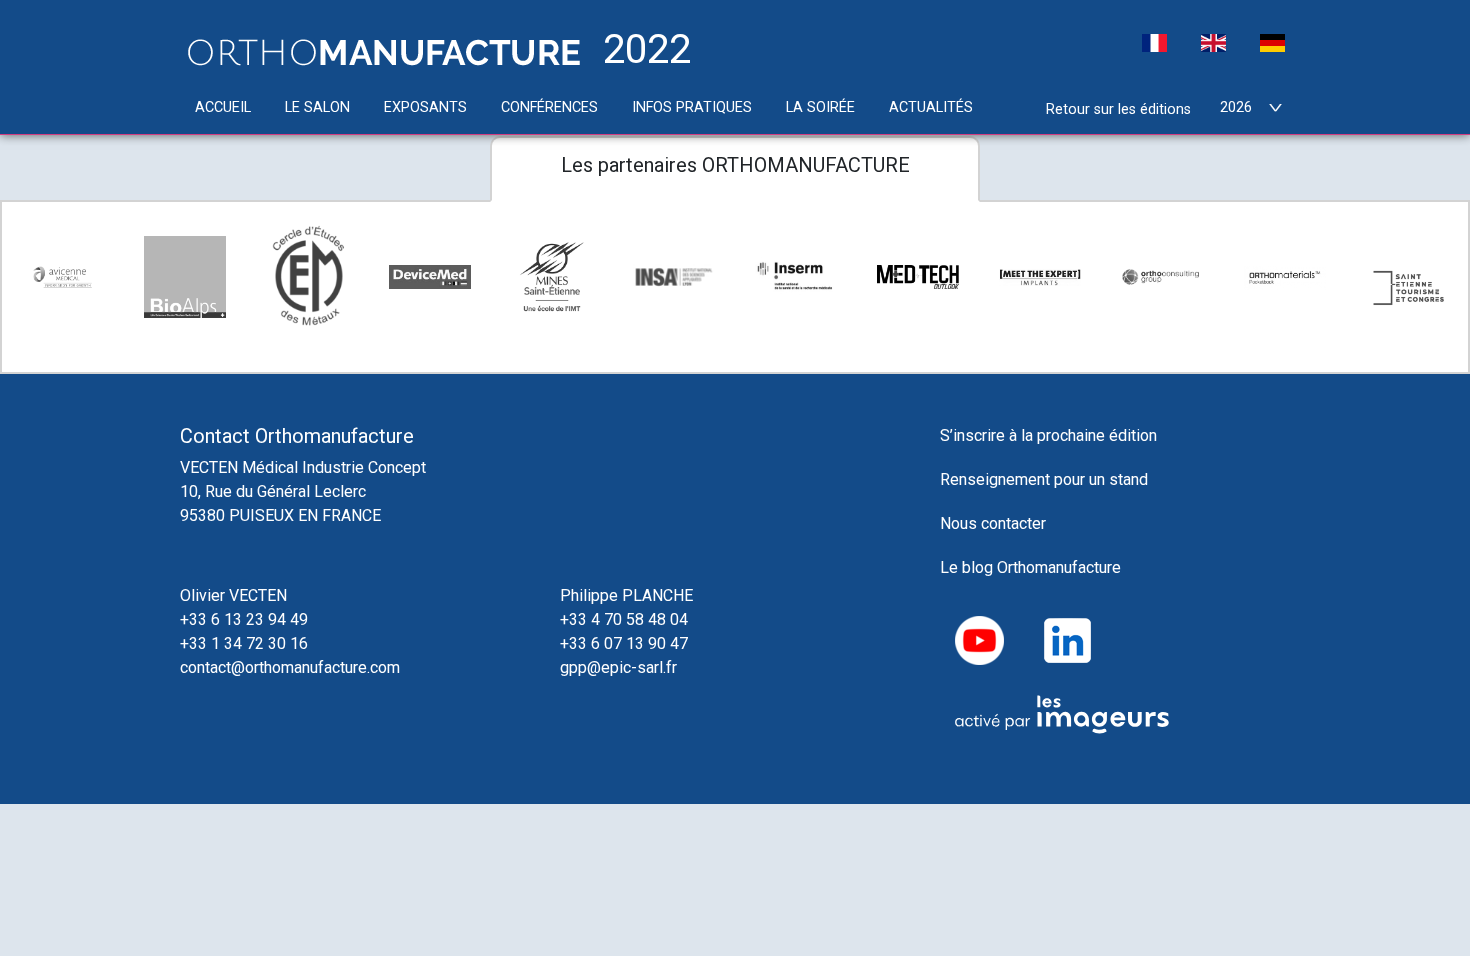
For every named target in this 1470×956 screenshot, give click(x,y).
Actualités (931, 107)
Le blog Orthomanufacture (1032, 567)
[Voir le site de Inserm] (796, 276)
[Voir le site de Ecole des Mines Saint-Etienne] (552, 277)
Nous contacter (993, 523)
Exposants (425, 107)
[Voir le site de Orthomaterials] (1285, 276)
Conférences (549, 107)
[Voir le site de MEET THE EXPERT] (1040, 277)
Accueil (223, 107)
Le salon (317, 107)
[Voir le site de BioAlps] (185, 277)
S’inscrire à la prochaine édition (1048, 435)
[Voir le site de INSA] (674, 277)
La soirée (820, 107)
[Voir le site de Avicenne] (63, 277)
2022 (642, 51)
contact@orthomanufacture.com (290, 667)
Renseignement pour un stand (1044, 479)
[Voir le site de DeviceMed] (430, 277)
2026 (1236, 107)
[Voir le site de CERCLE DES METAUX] (307, 277)
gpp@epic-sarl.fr (618, 667)
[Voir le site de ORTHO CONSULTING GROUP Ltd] (1162, 277)
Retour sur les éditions (1118, 109)
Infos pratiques (692, 107)
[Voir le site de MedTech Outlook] (918, 277)
